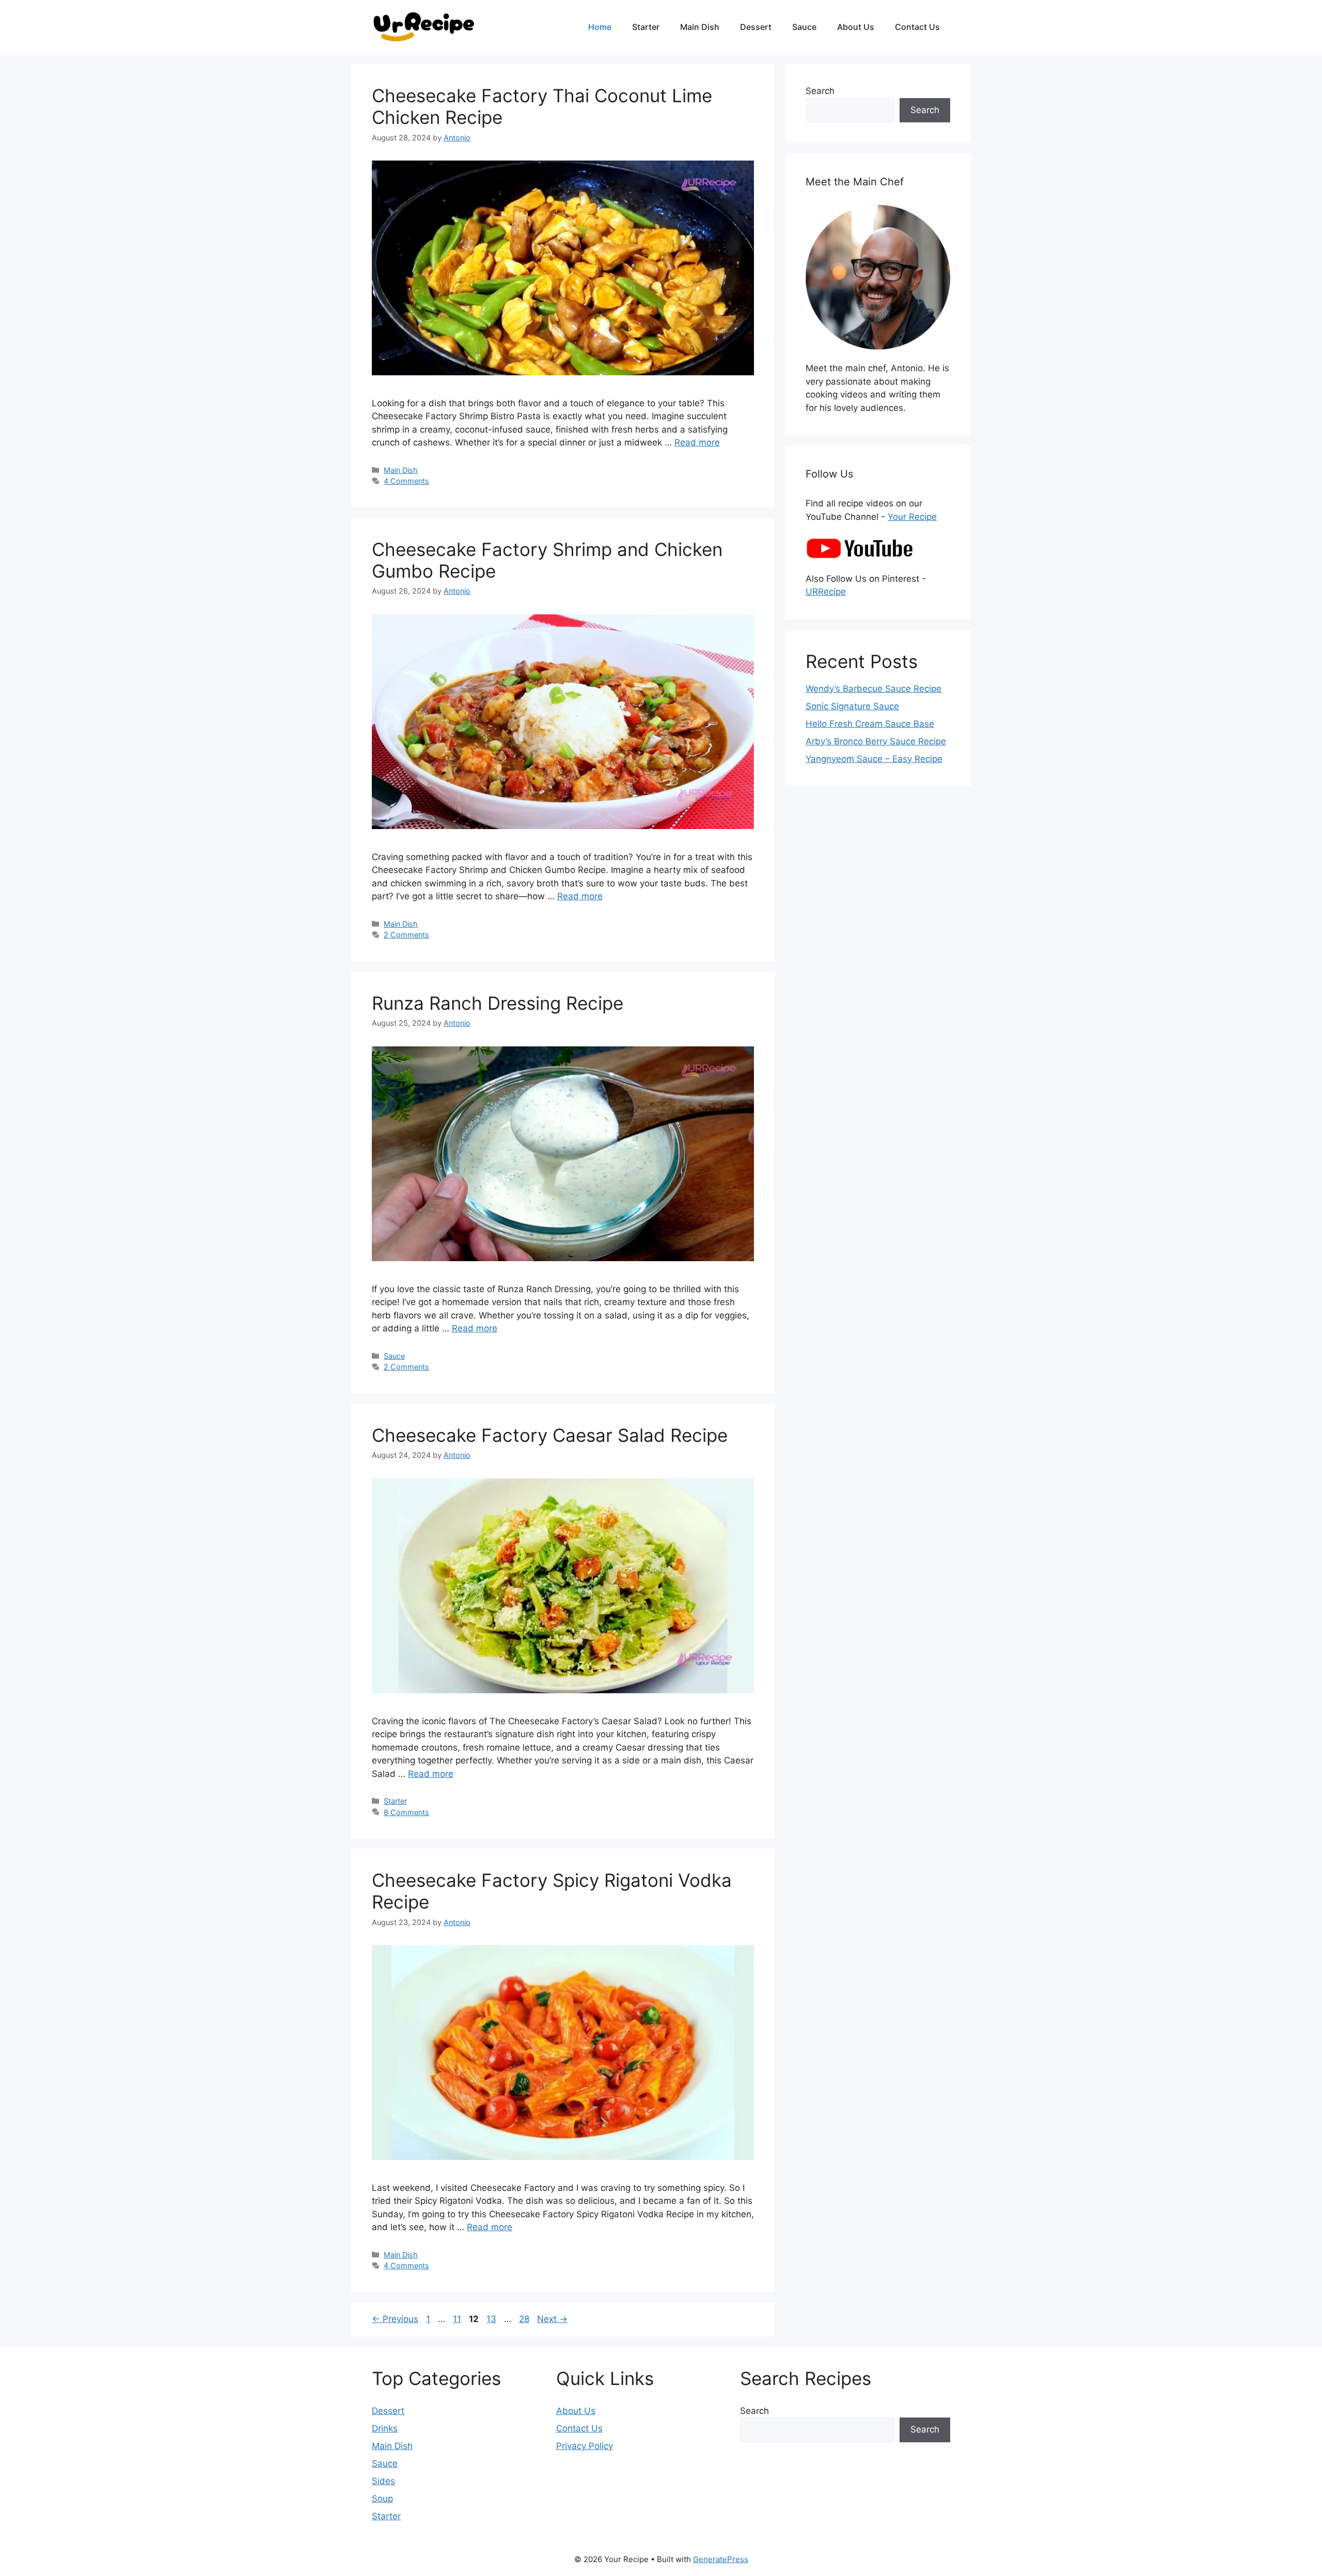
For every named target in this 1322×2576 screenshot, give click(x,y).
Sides (383, 2481)
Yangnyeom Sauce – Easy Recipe (874, 759)
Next (552, 2319)
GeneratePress (721, 2559)
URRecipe (826, 592)
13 (492, 2319)
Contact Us (917, 27)
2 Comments (406, 935)
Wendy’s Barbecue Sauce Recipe (874, 689)
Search (820, 91)
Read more (697, 442)
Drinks (385, 2428)
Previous (395, 2319)
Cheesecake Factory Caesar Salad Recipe (550, 1435)
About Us (856, 27)
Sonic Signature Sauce (852, 706)
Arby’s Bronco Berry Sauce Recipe (876, 741)
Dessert (756, 27)
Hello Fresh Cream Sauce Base (870, 724)
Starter (646, 27)
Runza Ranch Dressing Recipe (498, 1003)
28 (525, 2319)
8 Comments (406, 1812)
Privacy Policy (585, 2446)
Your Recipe (912, 517)
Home (600, 27)
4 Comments (406, 481)
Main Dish (700, 27)
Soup (382, 2499)
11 (458, 2319)
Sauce (804, 27)
